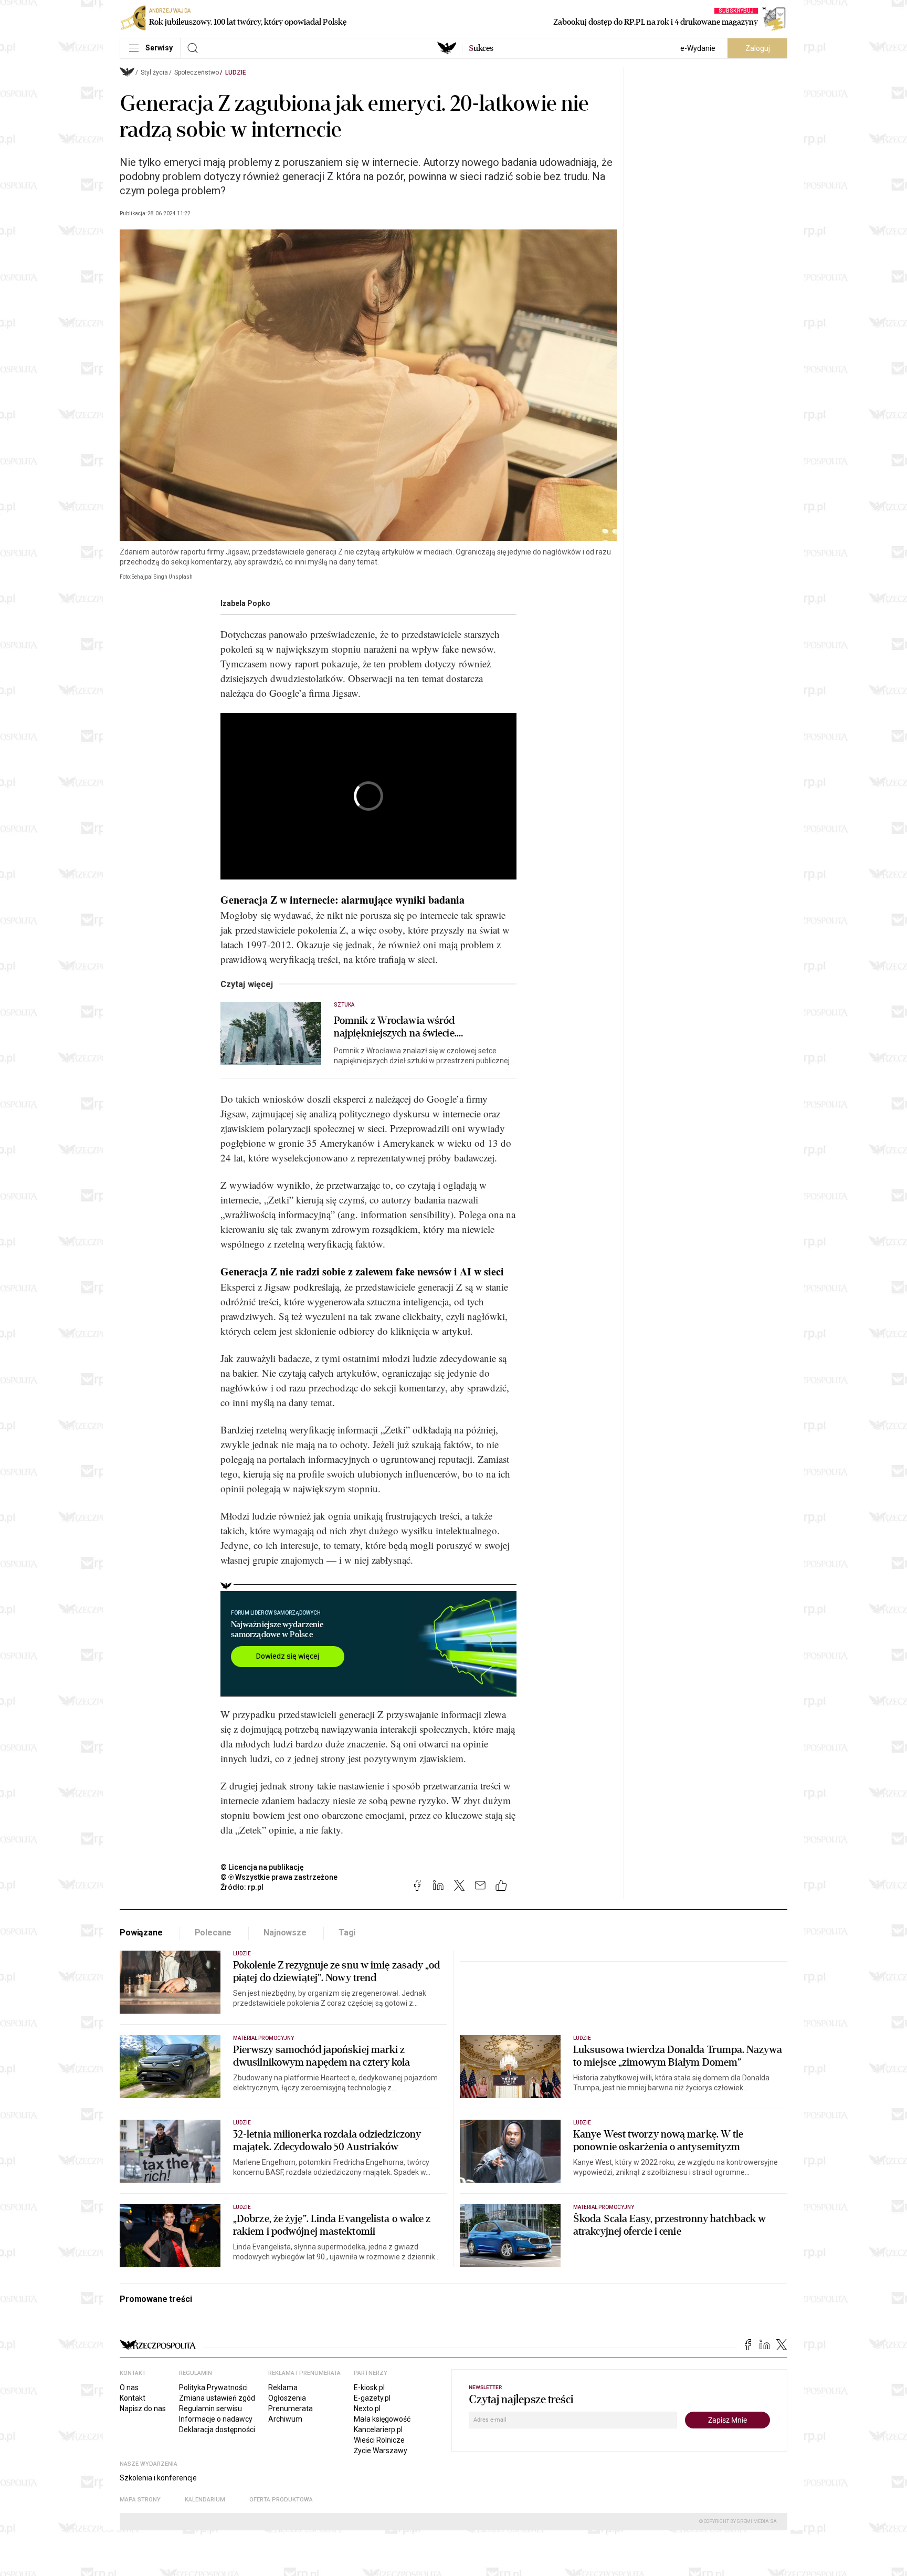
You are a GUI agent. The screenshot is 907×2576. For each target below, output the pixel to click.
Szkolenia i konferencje (158, 2478)
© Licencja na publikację (262, 1867)
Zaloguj (758, 48)
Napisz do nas (143, 2409)
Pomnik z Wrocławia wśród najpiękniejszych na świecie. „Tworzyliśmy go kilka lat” (395, 1027)
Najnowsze (285, 1933)
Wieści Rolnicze (379, 2440)
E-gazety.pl (372, 2398)
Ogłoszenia (287, 2398)
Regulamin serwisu (210, 2409)
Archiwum (285, 2419)
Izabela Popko (245, 603)
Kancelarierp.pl (378, 2430)
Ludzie (236, 72)
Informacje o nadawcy (216, 2419)
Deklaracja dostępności (217, 2430)
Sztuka (344, 1005)
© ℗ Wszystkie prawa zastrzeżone (279, 1877)
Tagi (347, 1933)
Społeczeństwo (197, 72)
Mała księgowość (382, 2419)
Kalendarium (205, 2500)
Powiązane (141, 1933)
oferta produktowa (281, 2500)
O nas (129, 2387)
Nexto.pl (367, 2409)
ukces (481, 48)
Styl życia (154, 72)
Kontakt (133, 2398)
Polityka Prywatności (213, 2387)
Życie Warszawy (381, 2451)
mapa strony (140, 2500)
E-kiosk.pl (369, 2387)
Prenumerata (291, 2409)
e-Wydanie (698, 48)
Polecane (213, 1933)
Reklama (283, 2387)
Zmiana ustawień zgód (217, 2398)
